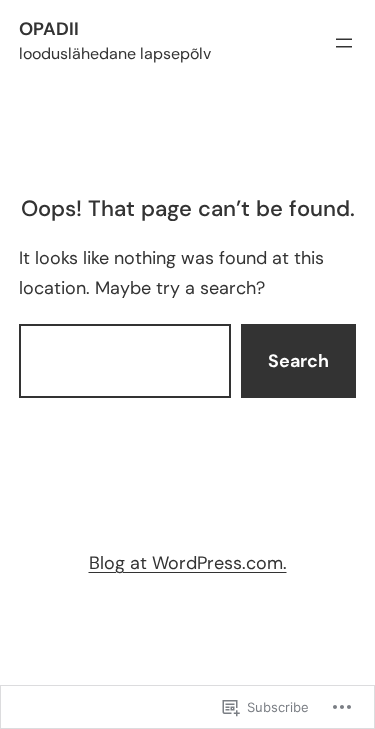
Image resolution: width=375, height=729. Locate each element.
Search (298, 361)
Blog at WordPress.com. (188, 563)
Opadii (49, 29)
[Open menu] (344, 43)
